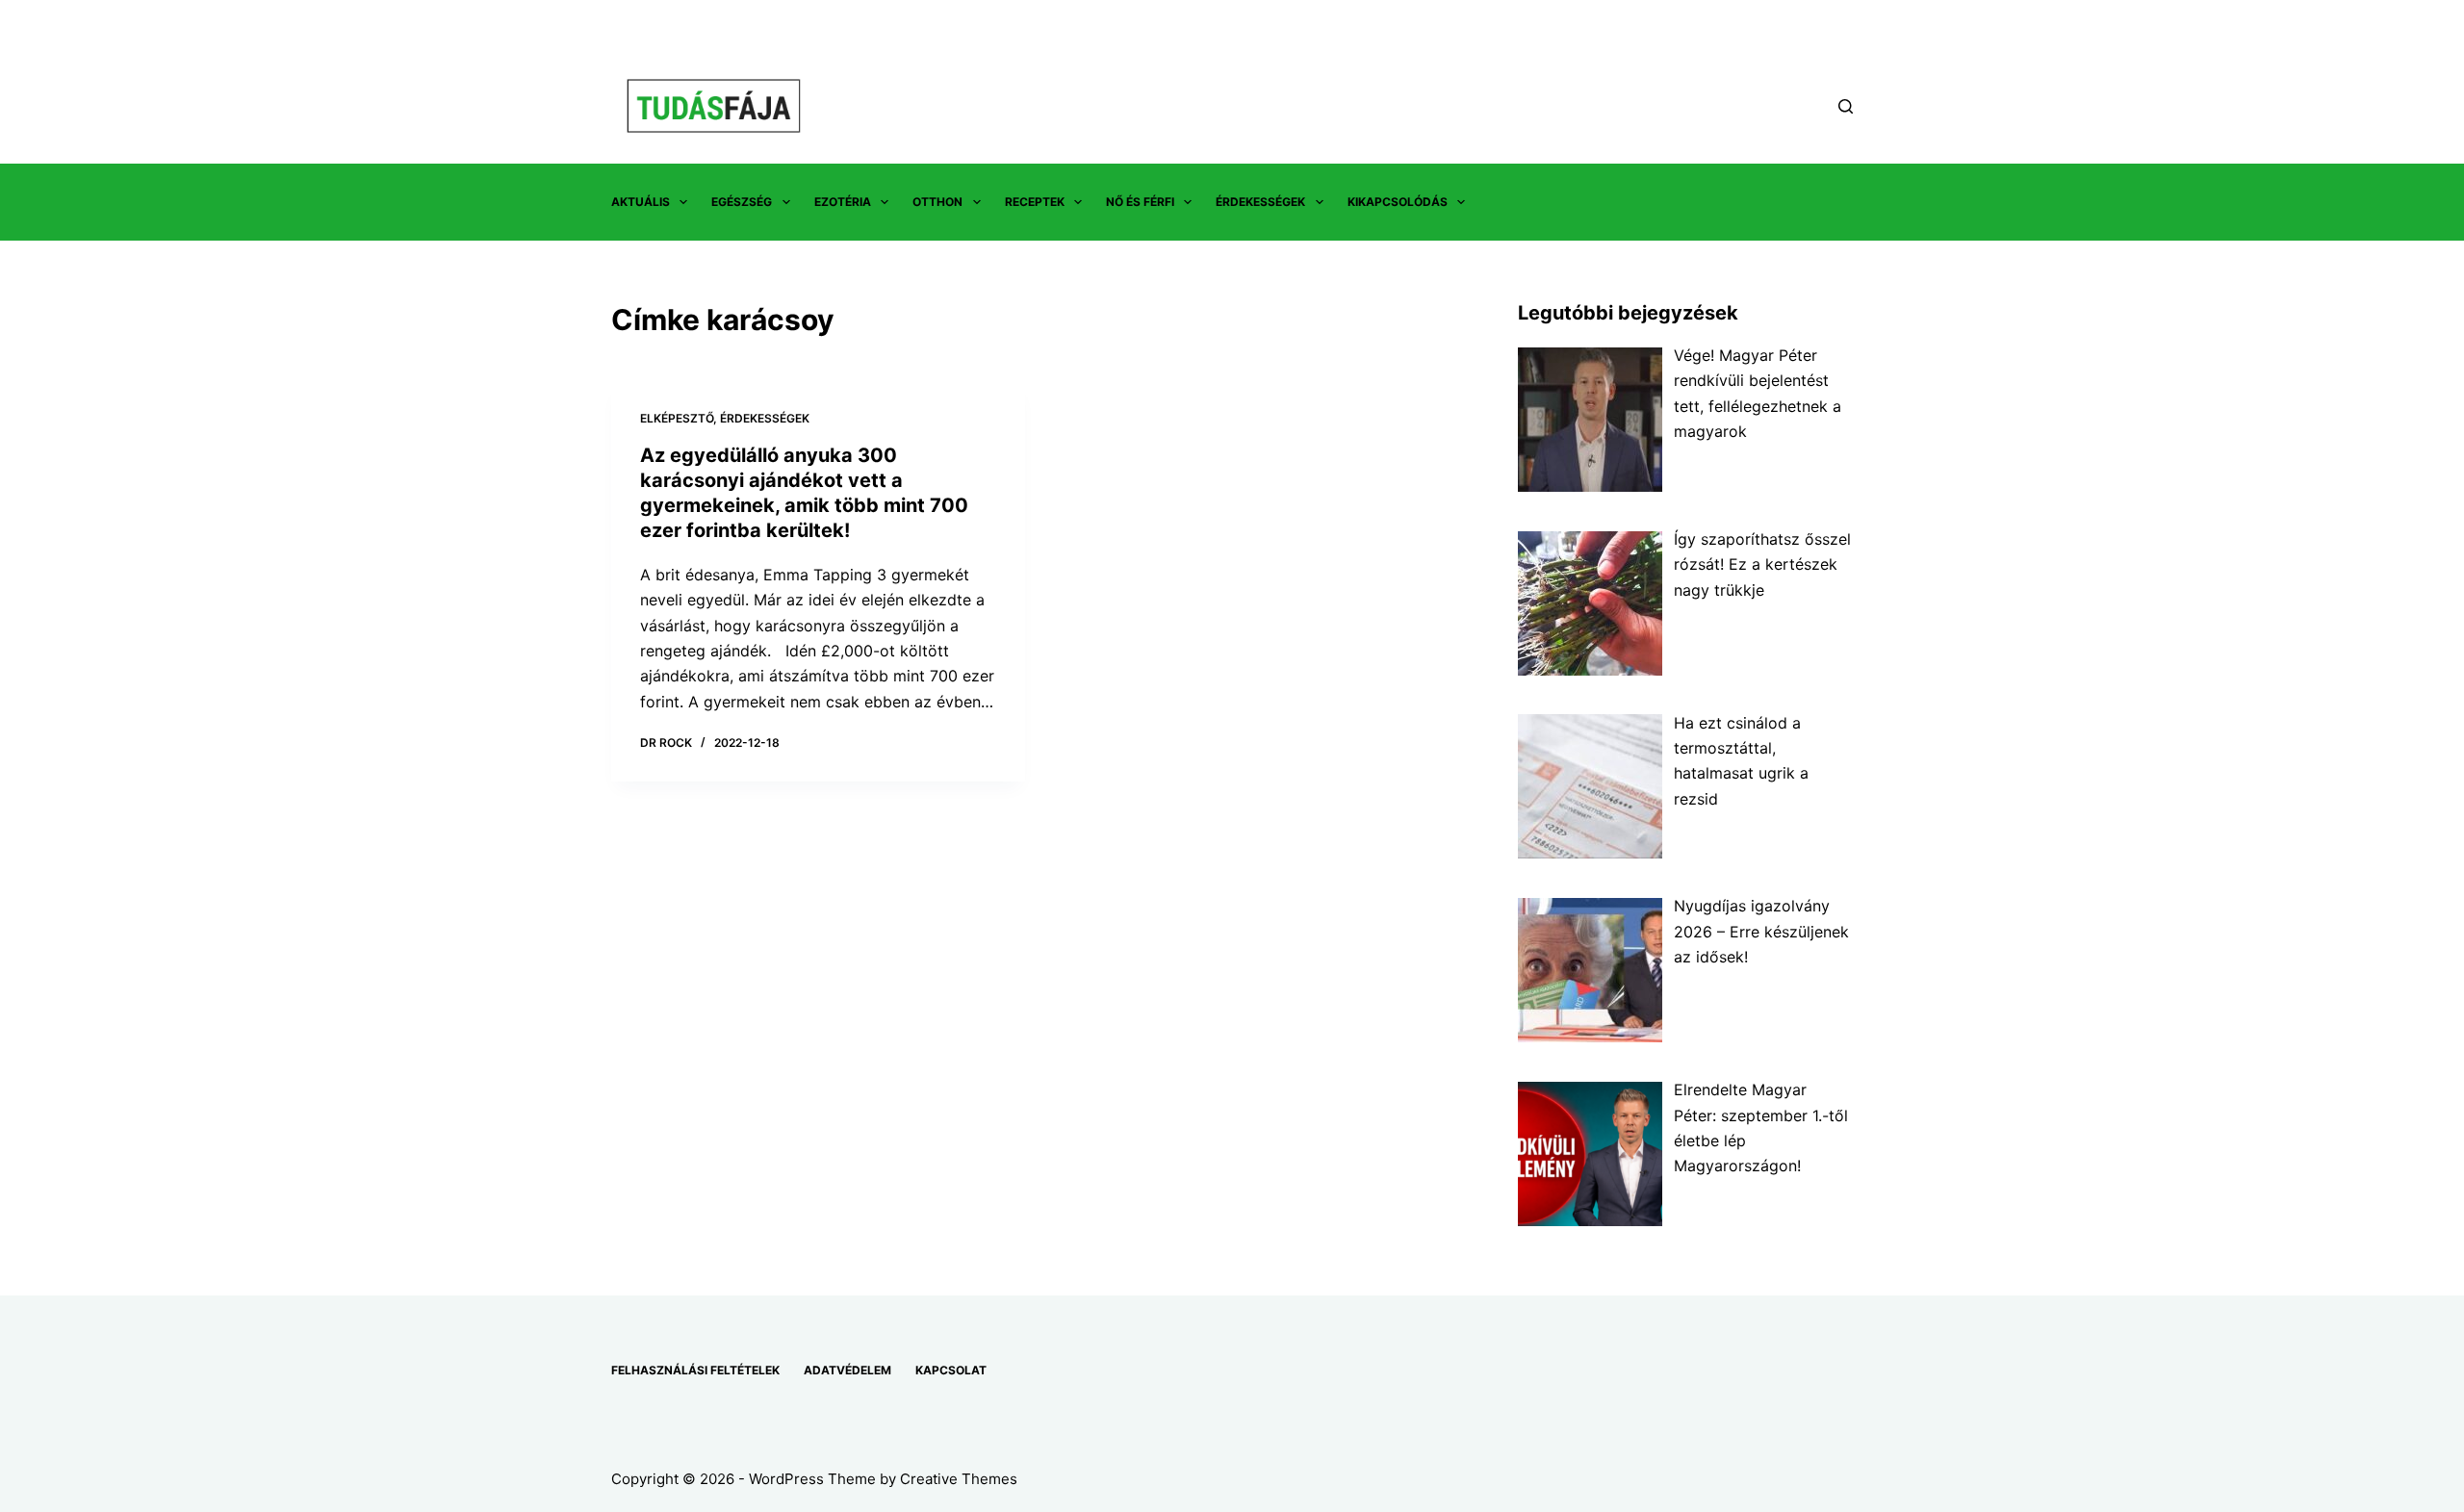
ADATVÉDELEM (847, 1370)
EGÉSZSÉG (742, 202)
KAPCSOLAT (951, 1370)
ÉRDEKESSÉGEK (1260, 202)
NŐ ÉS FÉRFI (1140, 202)
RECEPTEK (1035, 202)
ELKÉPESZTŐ (677, 418)
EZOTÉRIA (843, 202)
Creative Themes (959, 1479)
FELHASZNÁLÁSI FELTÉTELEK (695, 1370)
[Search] (1846, 106)
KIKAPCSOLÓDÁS (1398, 202)
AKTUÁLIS (641, 202)
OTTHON (937, 202)
